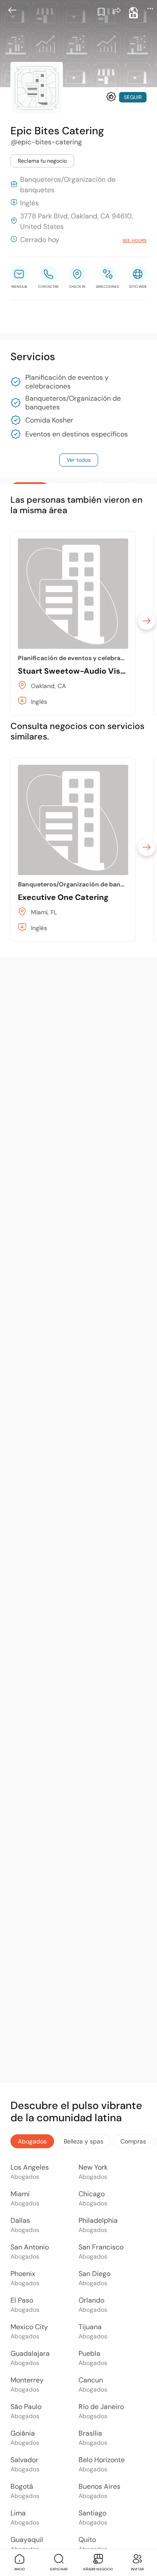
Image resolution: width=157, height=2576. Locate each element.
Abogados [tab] (32, 2141)
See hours (135, 240)
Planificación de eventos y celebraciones (67, 382)
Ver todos (79, 460)
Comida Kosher (49, 420)
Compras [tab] (133, 2141)
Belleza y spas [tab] (84, 2141)
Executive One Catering (63, 897)
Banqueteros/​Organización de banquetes (73, 403)
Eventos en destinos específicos (77, 434)
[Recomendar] (111, 97)
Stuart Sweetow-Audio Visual (75, 671)
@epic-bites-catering (46, 142)
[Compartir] (117, 11)
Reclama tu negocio (42, 161)
